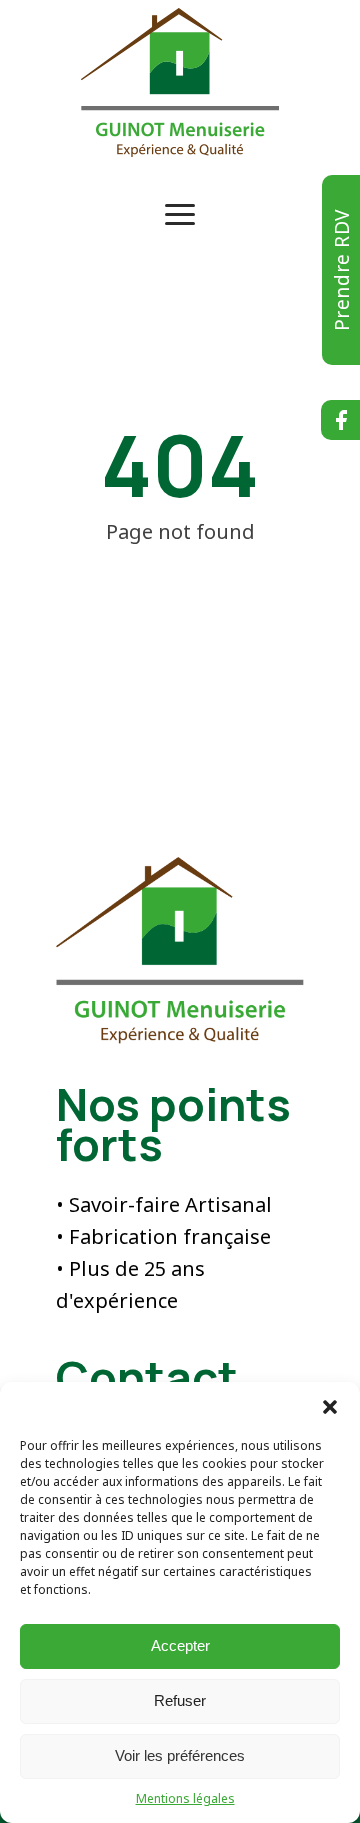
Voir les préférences (180, 1755)
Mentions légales (185, 1798)
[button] (330, 1407)
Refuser (180, 1700)
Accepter (180, 1645)
